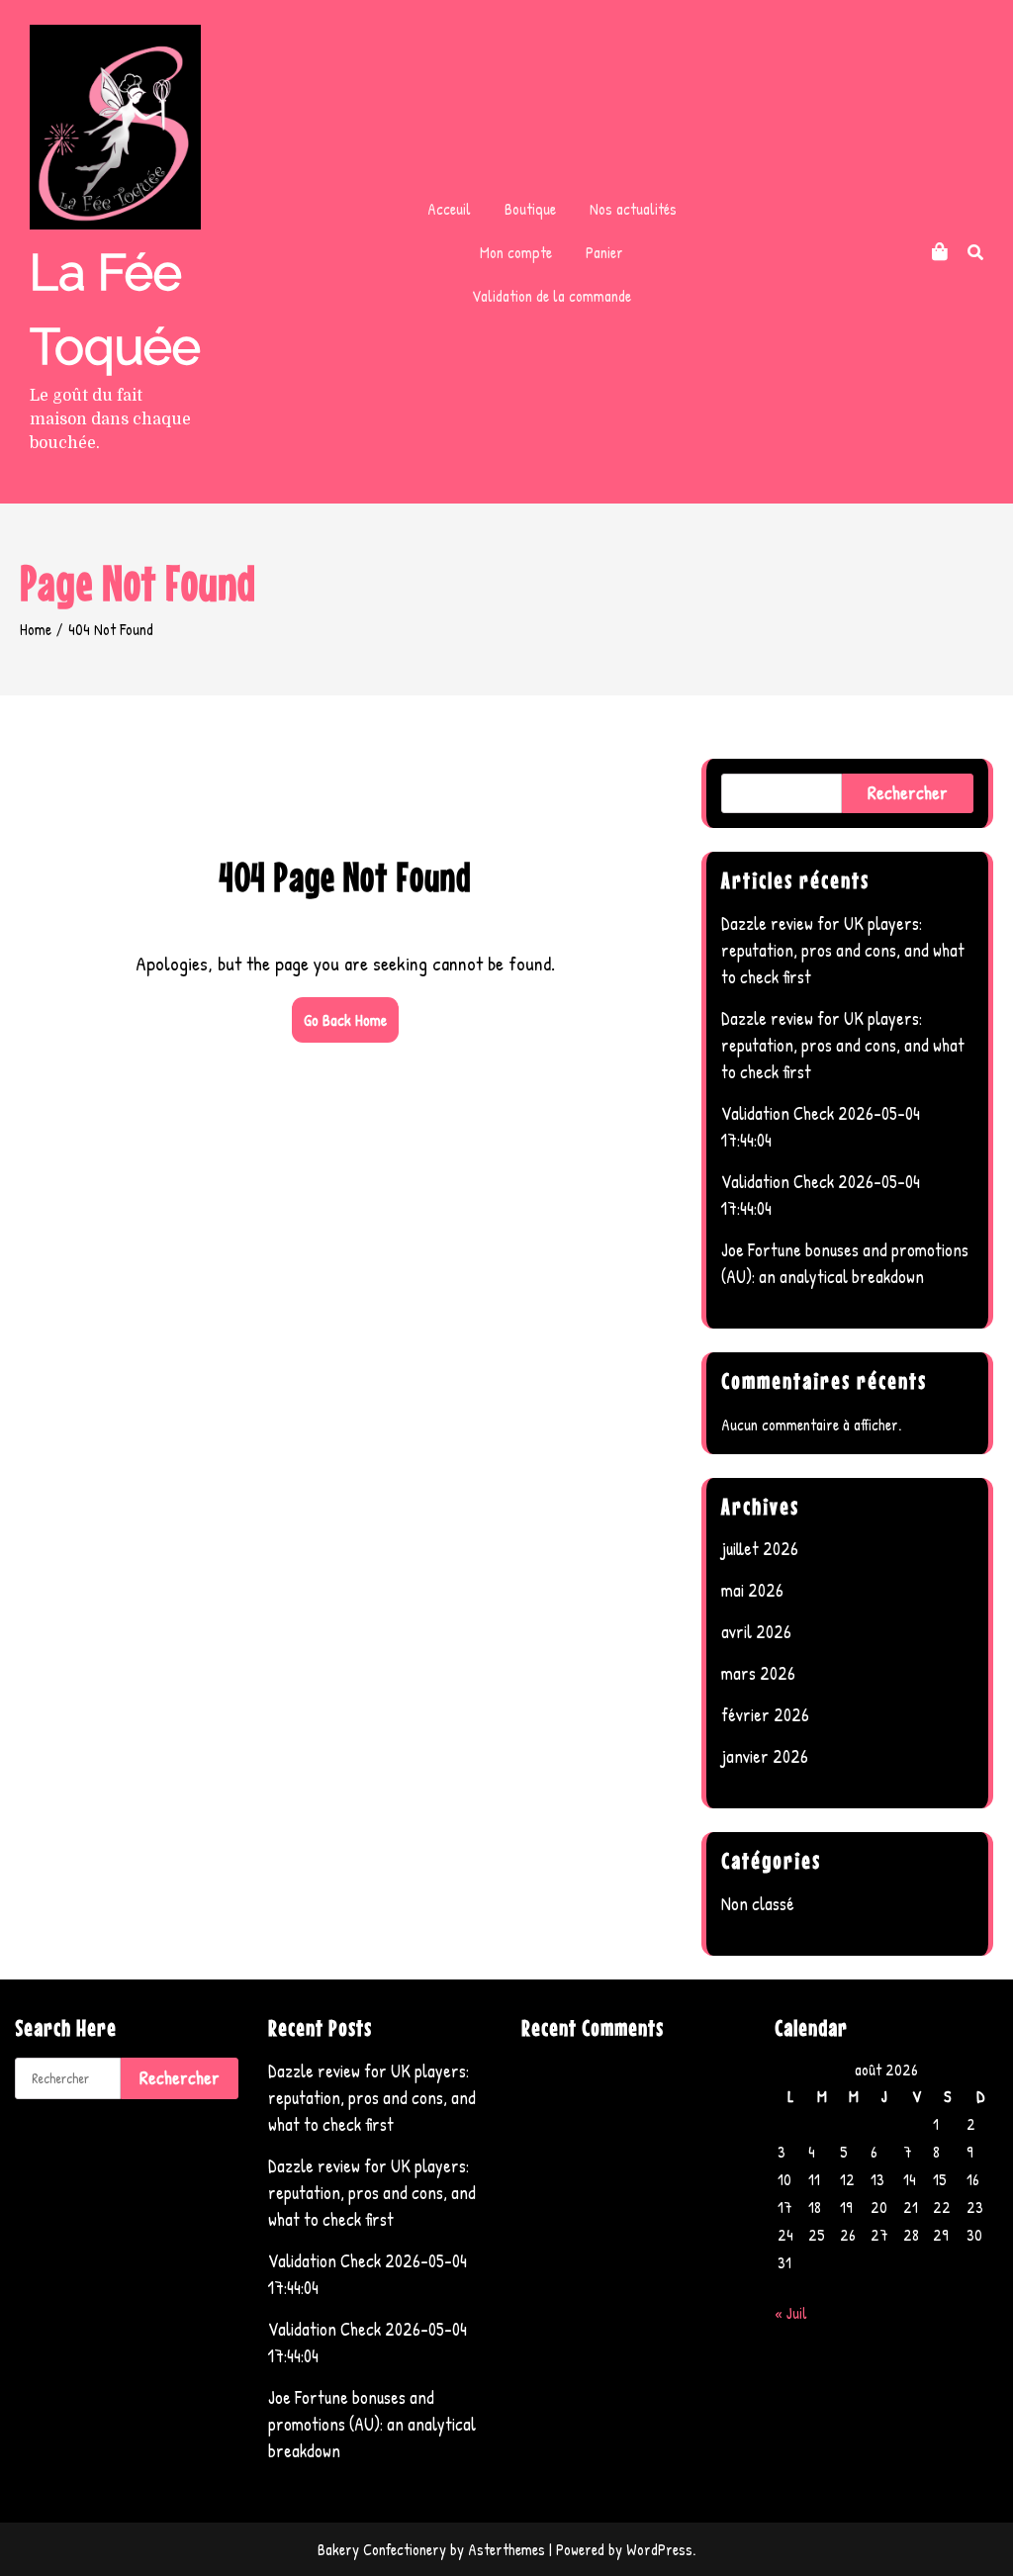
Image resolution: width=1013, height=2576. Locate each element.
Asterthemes (506, 2549)
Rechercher (908, 793)
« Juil (791, 2313)
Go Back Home (345, 1020)
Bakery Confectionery (382, 2549)
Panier (604, 252)
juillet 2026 (760, 1549)
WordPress (659, 2549)
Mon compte (516, 252)
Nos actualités (633, 209)
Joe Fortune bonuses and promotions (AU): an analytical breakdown (372, 2424)
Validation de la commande (552, 296)
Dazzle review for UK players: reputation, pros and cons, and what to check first (843, 950)
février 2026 (765, 1715)
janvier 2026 (765, 1756)
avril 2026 (756, 1632)
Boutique (530, 209)
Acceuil (449, 209)
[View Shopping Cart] (940, 252)
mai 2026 (752, 1590)
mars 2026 (758, 1673)
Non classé (758, 1904)
